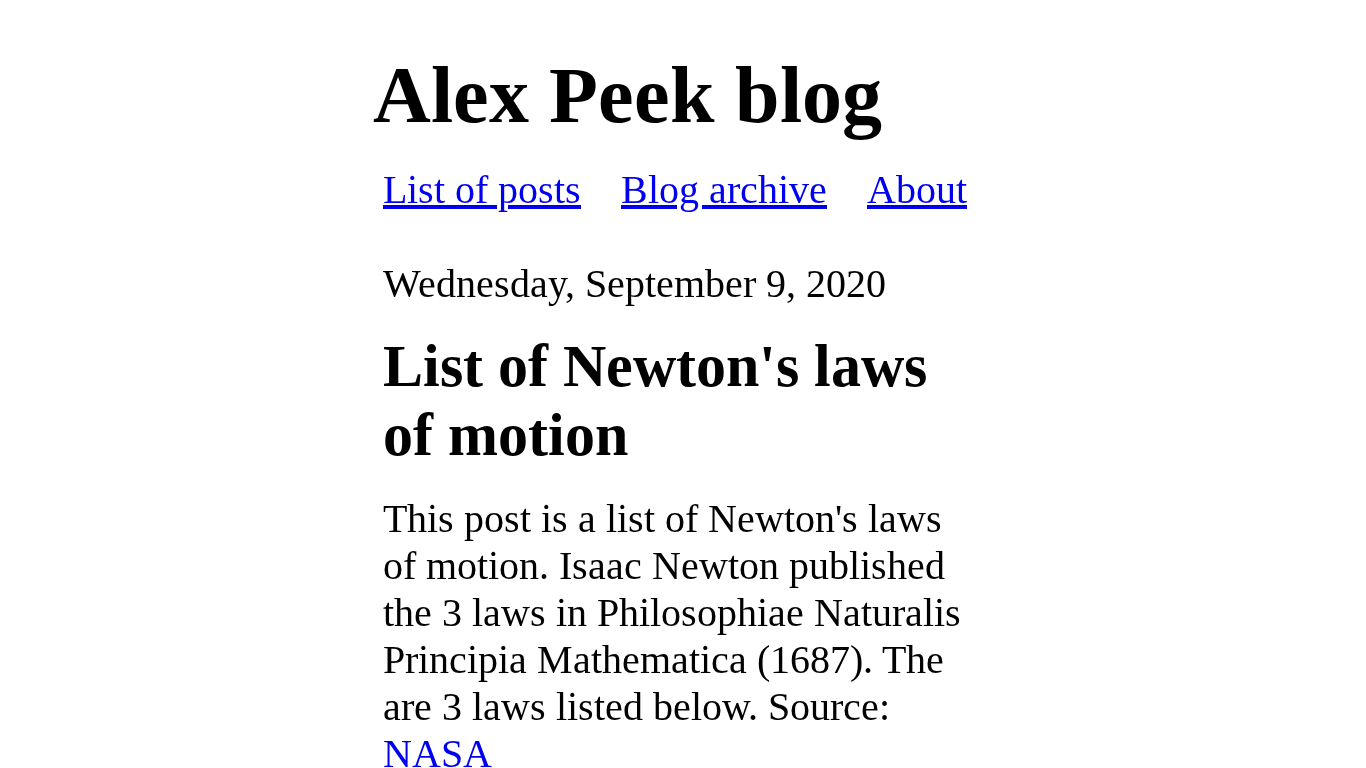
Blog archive (724, 189)
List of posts (482, 189)
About (917, 189)
